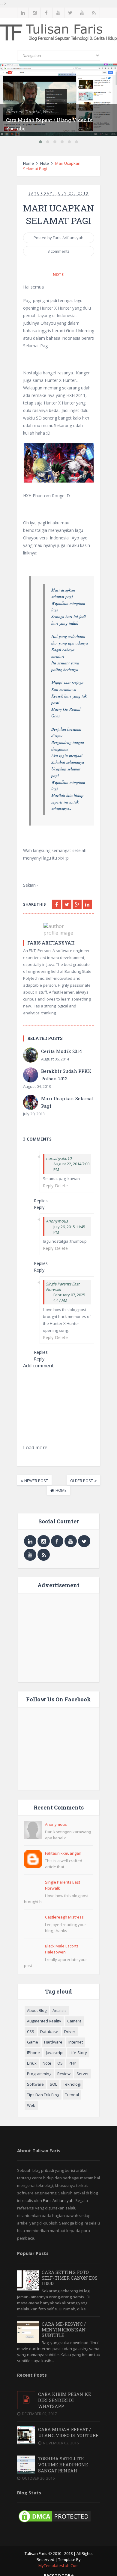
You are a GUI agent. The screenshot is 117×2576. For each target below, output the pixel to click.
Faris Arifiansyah (58, 2200)
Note (45, 163)
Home (28, 163)
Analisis (60, 2010)
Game (33, 2042)
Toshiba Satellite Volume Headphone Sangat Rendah (63, 2465)
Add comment (38, 1366)
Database (49, 2031)
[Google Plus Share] (77, 904)
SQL (53, 2084)
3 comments (59, 251)
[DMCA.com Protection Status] (55, 2522)
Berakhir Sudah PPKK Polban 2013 (66, 1075)
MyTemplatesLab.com (58, 2565)
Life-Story (78, 2053)
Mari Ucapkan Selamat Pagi (67, 1102)
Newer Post (36, 1481)
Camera (74, 2021)
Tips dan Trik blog (43, 2095)
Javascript (55, 2053)
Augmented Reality (44, 2021)
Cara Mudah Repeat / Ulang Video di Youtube (68, 2432)
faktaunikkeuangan (63, 1853)
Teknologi (72, 2084)
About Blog (37, 2010)
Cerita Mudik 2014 (62, 1051)
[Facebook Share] (57, 904)
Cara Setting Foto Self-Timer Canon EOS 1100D (70, 2278)
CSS (31, 2031)
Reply (48, 1186)
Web (31, 2105)
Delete (61, 1186)
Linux (32, 2063)
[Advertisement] (69, 1637)
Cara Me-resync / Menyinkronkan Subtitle (64, 2329)
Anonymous (56, 1824)
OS (60, 2063)
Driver (70, 2031)
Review (64, 2074)
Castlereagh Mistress (64, 1917)
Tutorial (72, 2095)
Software (35, 2084)
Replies (41, 1201)
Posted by (58, 238)
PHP (72, 2063)
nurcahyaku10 (59, 1158)
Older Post (82, 1481)
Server (83, 2074)
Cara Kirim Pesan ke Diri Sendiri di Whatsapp (64, 2400)
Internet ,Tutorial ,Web (29, 112)
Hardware (53, 2042)
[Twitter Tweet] (67, 904)
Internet (76, 2042)
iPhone (33, 2053)
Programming (39, 2074)
